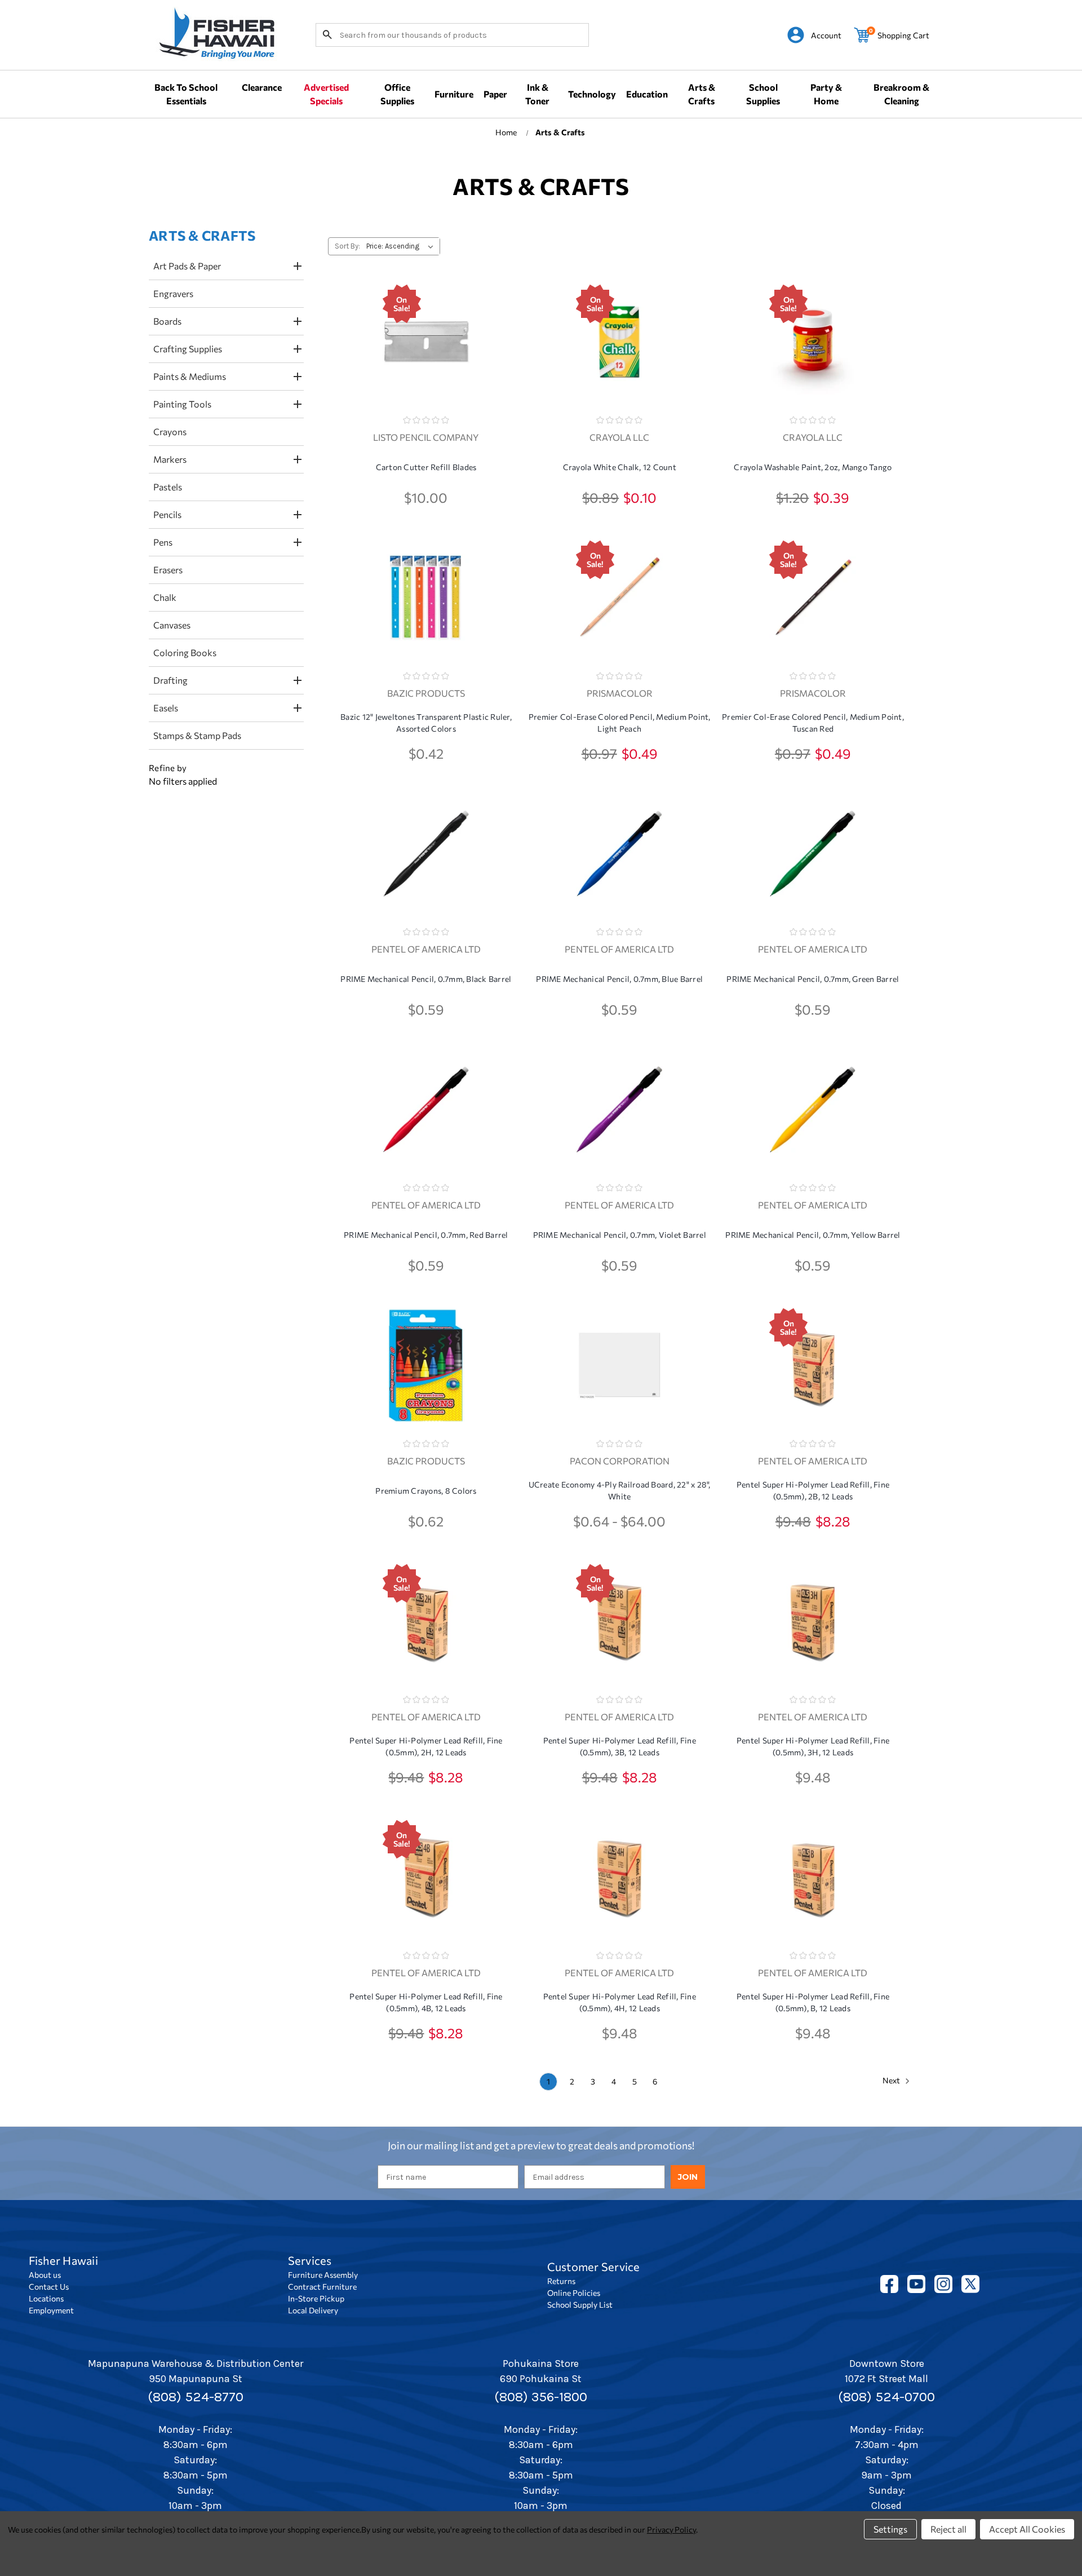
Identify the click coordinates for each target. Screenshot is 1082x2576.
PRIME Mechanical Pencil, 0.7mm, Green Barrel (813, 979)
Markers (170, 459)
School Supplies (763, 94)
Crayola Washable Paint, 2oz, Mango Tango (813, 467)
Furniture (454, 94)
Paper (495, 94)
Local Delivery (313, 2310)
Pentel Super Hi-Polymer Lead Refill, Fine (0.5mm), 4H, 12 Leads (620, 2002)
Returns (561, 2281)
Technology (592, 94)
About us (45, 2275)
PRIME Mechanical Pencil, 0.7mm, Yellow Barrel (813, 1235)
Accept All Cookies (1027, 2529)
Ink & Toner (537, 94)
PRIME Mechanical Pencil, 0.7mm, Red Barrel (426, 1235)
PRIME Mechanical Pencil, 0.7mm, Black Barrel (426, 979)
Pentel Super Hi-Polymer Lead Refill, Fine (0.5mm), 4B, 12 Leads (426, 2002)
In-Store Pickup (316, 2298)
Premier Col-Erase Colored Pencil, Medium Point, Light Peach (620, 723)
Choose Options (426, 362)
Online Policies (574, 2293)
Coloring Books (185, 652)
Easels (166, 708)
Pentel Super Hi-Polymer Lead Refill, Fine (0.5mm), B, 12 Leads (813, 2002)
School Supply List (580, 2305)
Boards (167, 321)
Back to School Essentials (186, 94)
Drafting (170, 680)
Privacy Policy (671, 2529)
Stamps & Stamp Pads (197, 735)
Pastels (168, 487)
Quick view (426, 329)
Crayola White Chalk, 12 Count (620, 467)
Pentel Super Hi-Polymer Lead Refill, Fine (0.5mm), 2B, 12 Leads (813, 1490)
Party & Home (826, 94)
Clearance (262, 87)
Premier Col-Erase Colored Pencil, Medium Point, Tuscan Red (813, 723)
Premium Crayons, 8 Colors (426, 1491)
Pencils (167, 514)
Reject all (948, 2529)
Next (892, 2080)
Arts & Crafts (702, 94)
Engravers (173, 293)
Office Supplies (397, 94)
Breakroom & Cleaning (901, 94)
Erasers (168, 570)
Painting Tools (182, 404)
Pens (163, 542)
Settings (890, 2529)
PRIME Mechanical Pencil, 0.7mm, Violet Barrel (620, 1235)
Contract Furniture (322, 2287)
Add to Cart (619, 362)
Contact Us (49, 2287)
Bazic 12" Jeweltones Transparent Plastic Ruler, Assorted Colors (426, 723)
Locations (46, 2298)
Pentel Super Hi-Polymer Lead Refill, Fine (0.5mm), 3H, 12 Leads (813, 1746)
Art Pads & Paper (187, 266)
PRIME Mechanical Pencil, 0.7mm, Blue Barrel (619, 979)
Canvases (172, 625)
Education (647, 94)
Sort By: (347, 246)
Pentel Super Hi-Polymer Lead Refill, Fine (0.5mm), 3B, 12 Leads (620, 1746)
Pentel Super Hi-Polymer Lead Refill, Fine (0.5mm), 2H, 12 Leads (426, 1746)
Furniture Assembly (323, 2275)
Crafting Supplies (188, 349)
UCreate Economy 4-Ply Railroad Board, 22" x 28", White (620, 1490)
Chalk (165, 597)
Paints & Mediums (190, 376)
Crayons (170, 431)
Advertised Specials (326, 94)
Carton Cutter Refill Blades (426, 467)
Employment (51, 2310)
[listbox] (402, 246)
